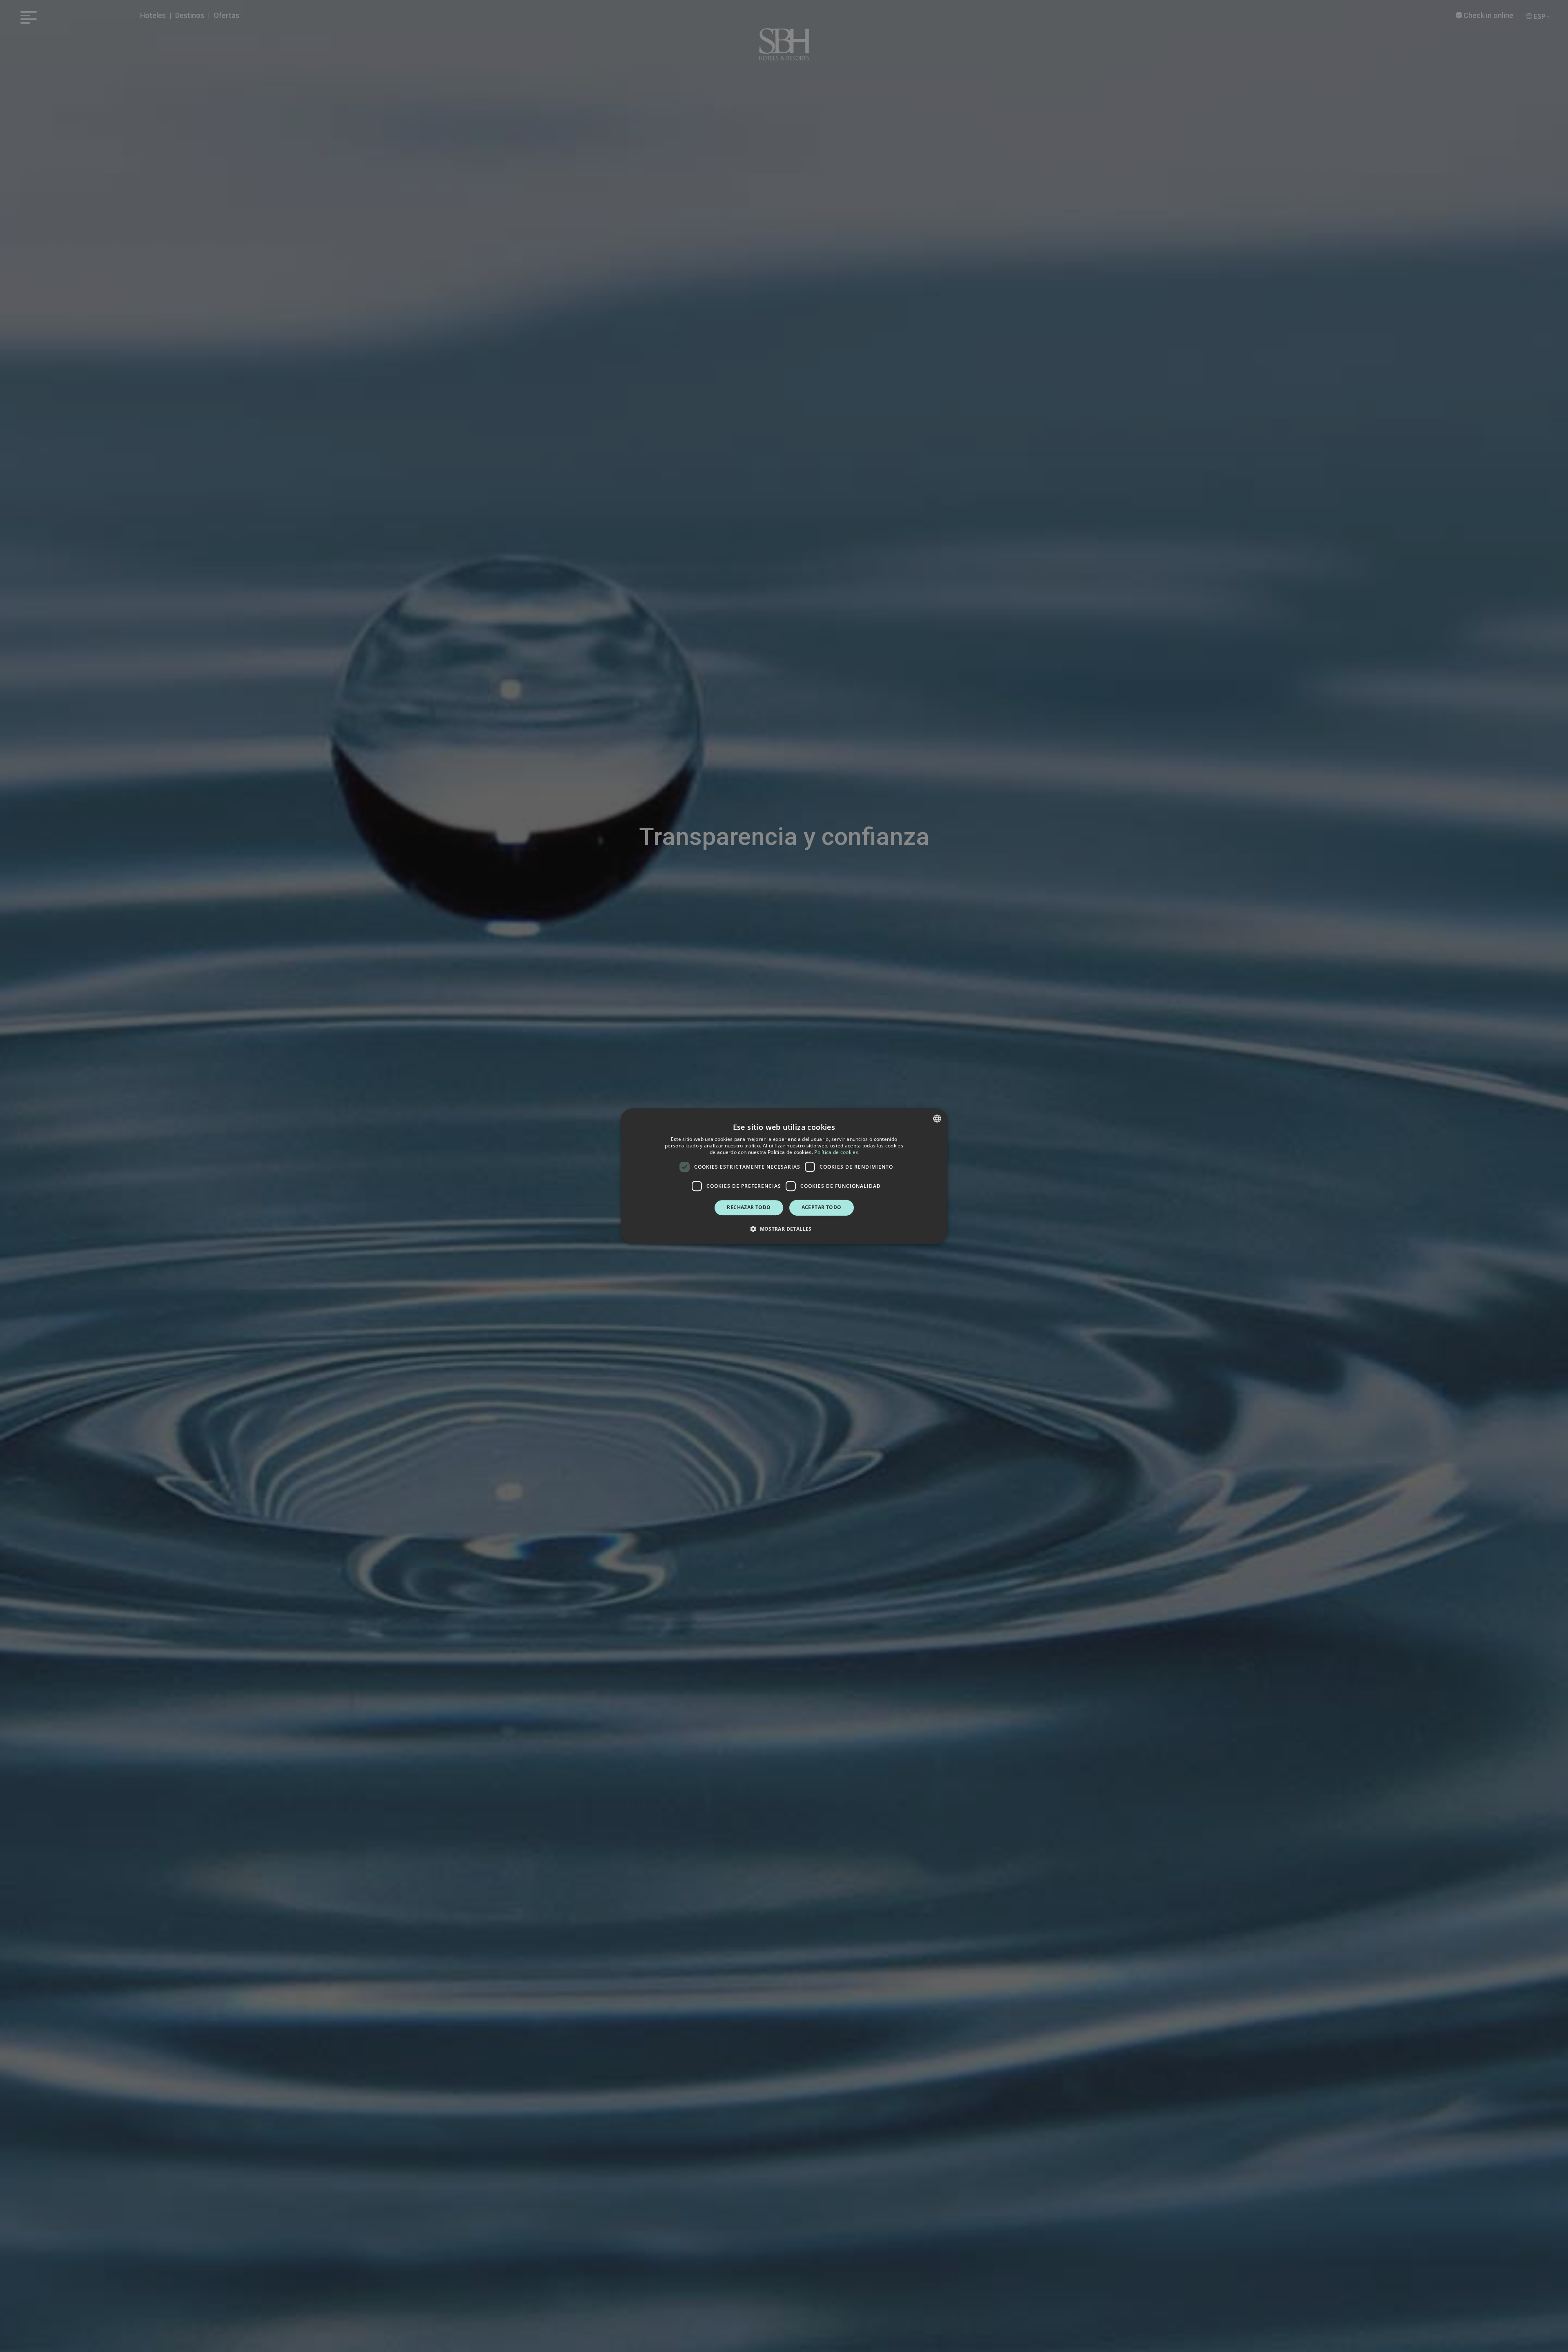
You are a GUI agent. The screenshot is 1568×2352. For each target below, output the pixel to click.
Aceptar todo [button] (822, 1207)
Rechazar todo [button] (749, 1207)
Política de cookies (836, 1152)
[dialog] (784, 1176)
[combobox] (937, 1118)
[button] (784, 1229)
